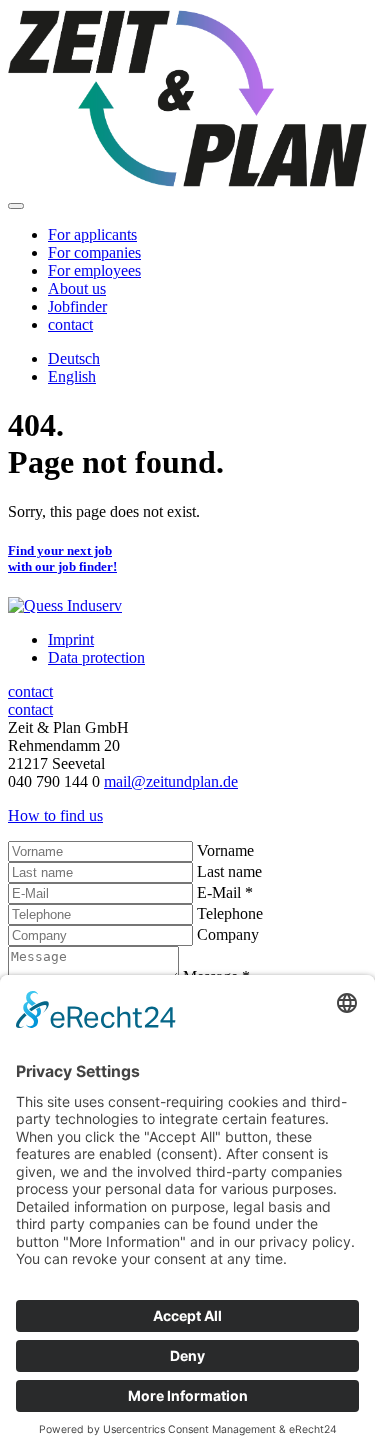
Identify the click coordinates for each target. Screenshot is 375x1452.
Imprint (71, 639)
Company (228, 934)
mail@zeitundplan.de (171, 781)
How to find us (55, 815)
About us (77, 288)
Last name (229, 871)
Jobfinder (77, 306)
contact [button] (70, 324)
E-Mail (225, 892)
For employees (94, 270)
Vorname (225, 850)
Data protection (96, 657)
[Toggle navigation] (16, 206)
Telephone (230, 913)
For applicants (92, 234)
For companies (94, 252)
